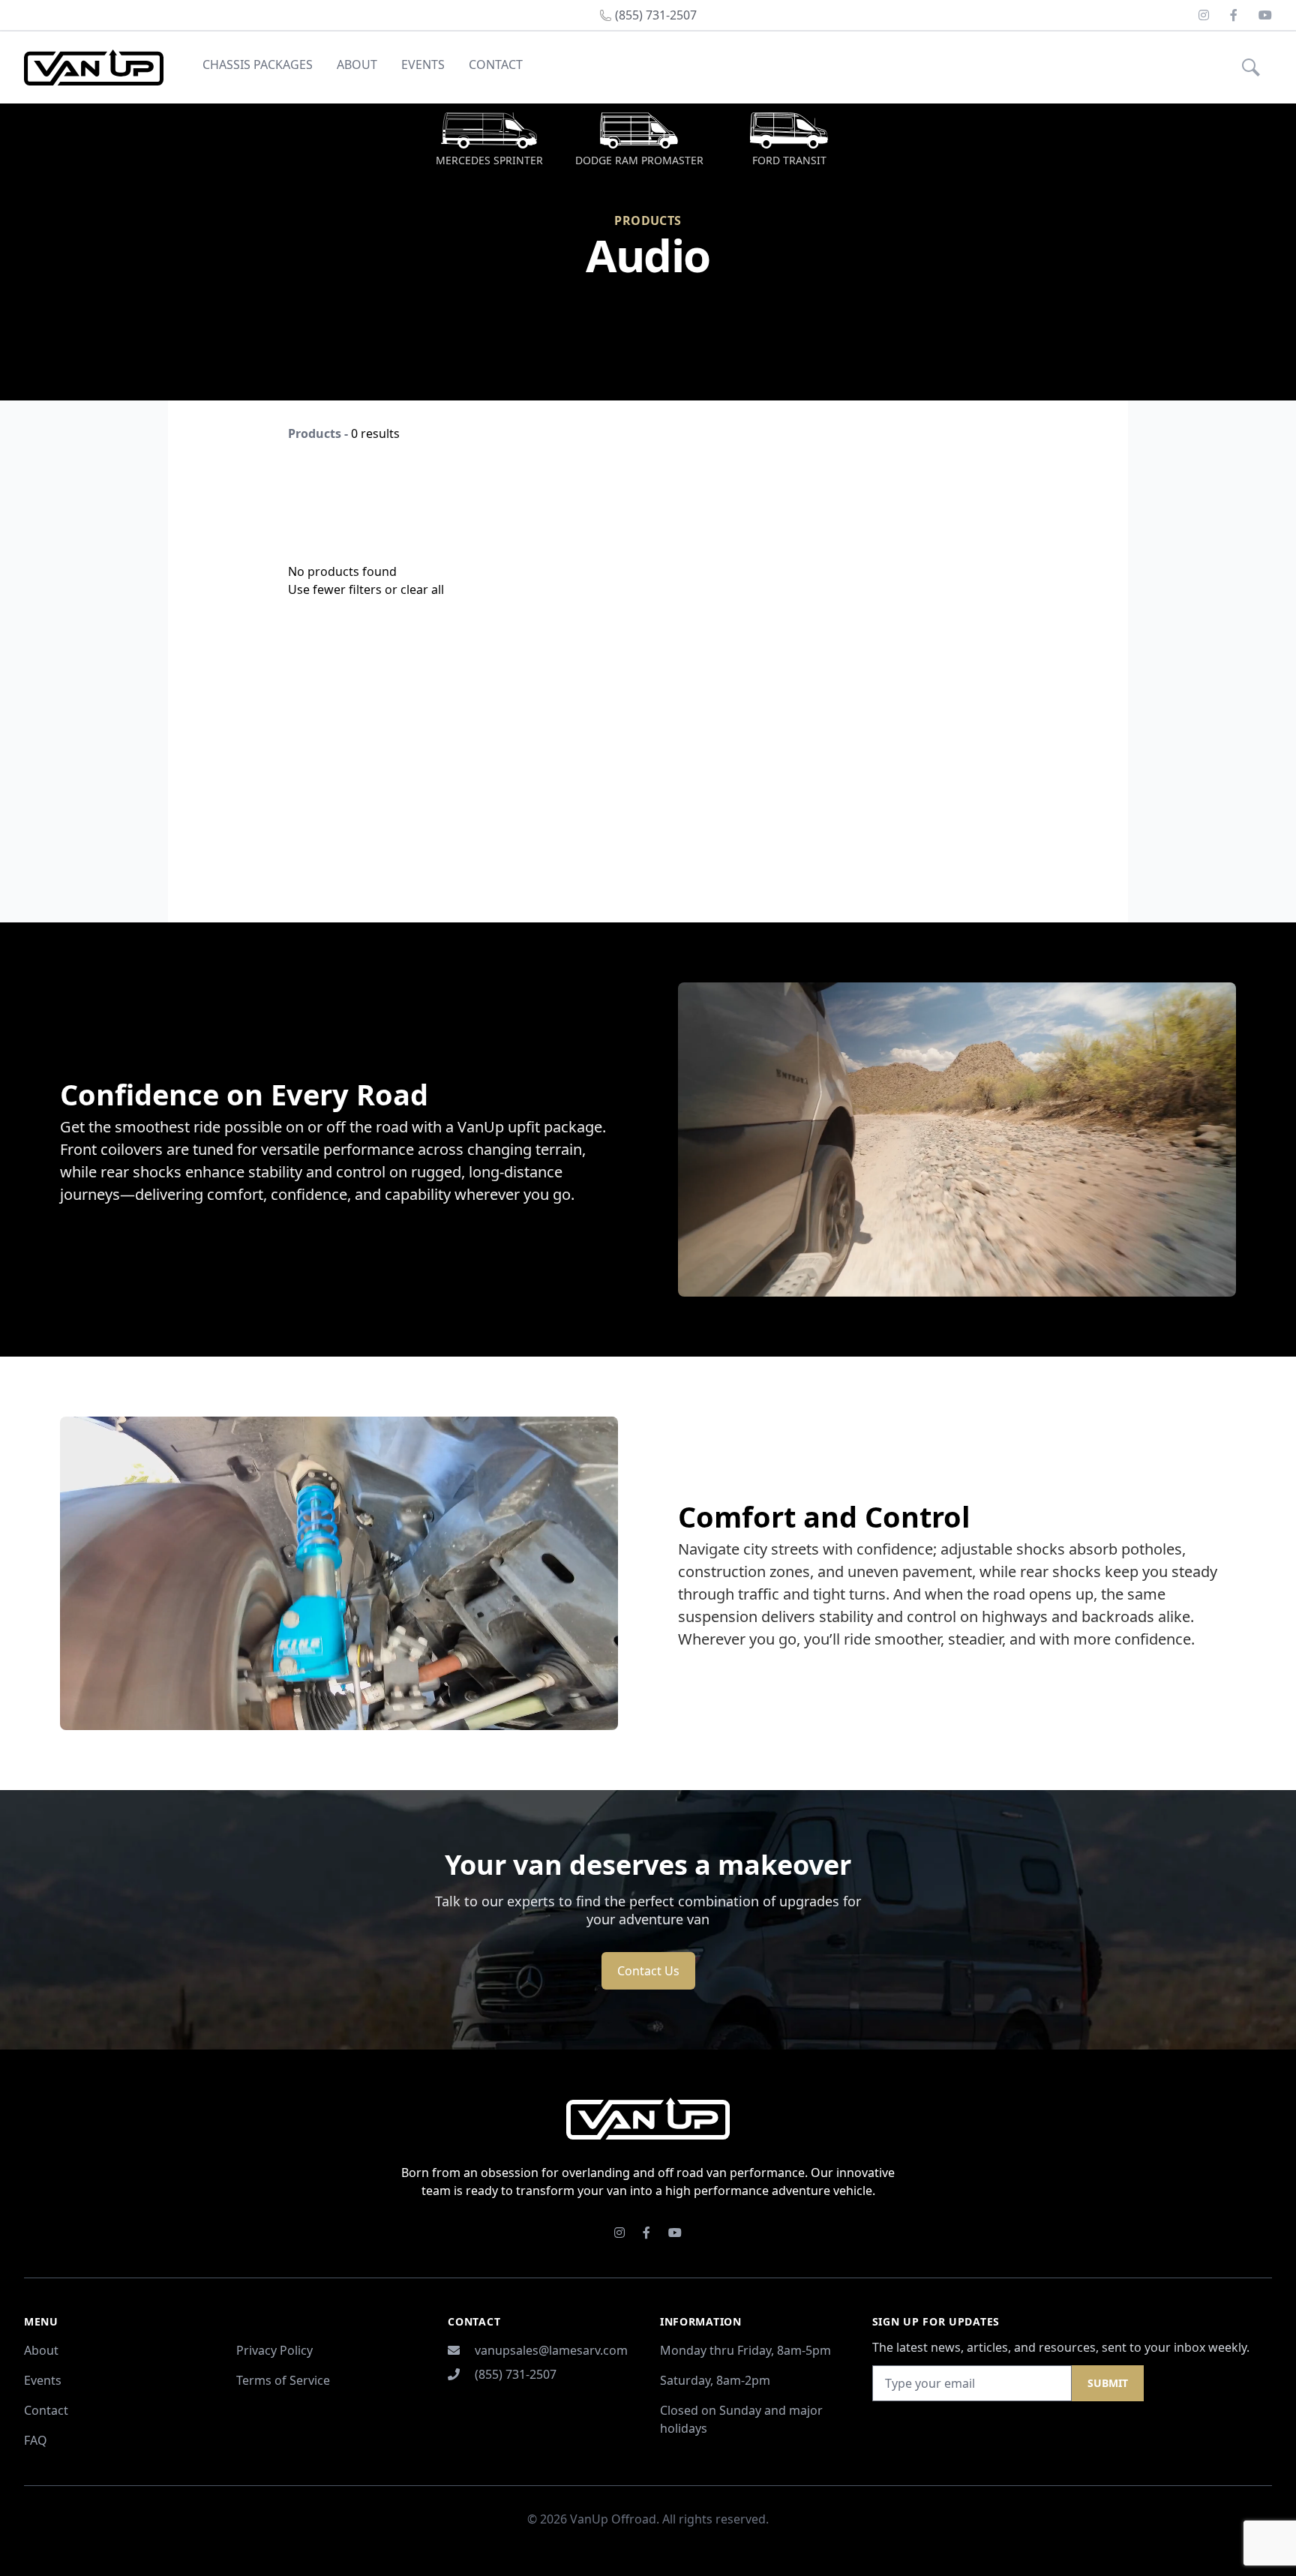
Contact (496, 64)
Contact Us (648, 1971)
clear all (422, 589)
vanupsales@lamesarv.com (551, 2350)
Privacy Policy (274, 2350)
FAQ (36, 2440)
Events (423, 64)
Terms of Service (283, 2380)
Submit (1108, 2383)
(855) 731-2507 (516, 2374)
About (357, 64)
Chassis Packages (258, 64)
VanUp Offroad (613, 2519)
